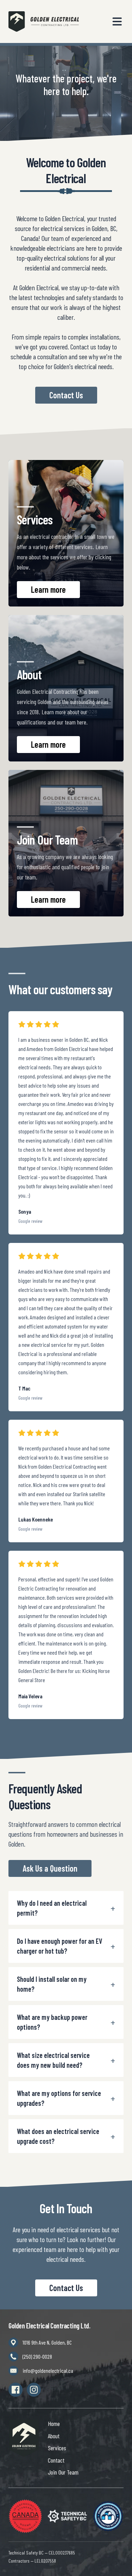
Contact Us (66, 395)
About (54, 2436)
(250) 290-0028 (37, 2356)
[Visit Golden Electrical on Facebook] (15, 2390)
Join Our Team (63, 2472)
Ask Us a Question (50, 1868)
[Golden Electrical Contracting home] (24, 2438)
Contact (56, 2460)
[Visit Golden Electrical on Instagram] (34, 2390)
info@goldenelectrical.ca (48, 2370)
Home (54, 2423)
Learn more (48, 589)
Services (57, 2448)
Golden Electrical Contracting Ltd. (49, 2326)
